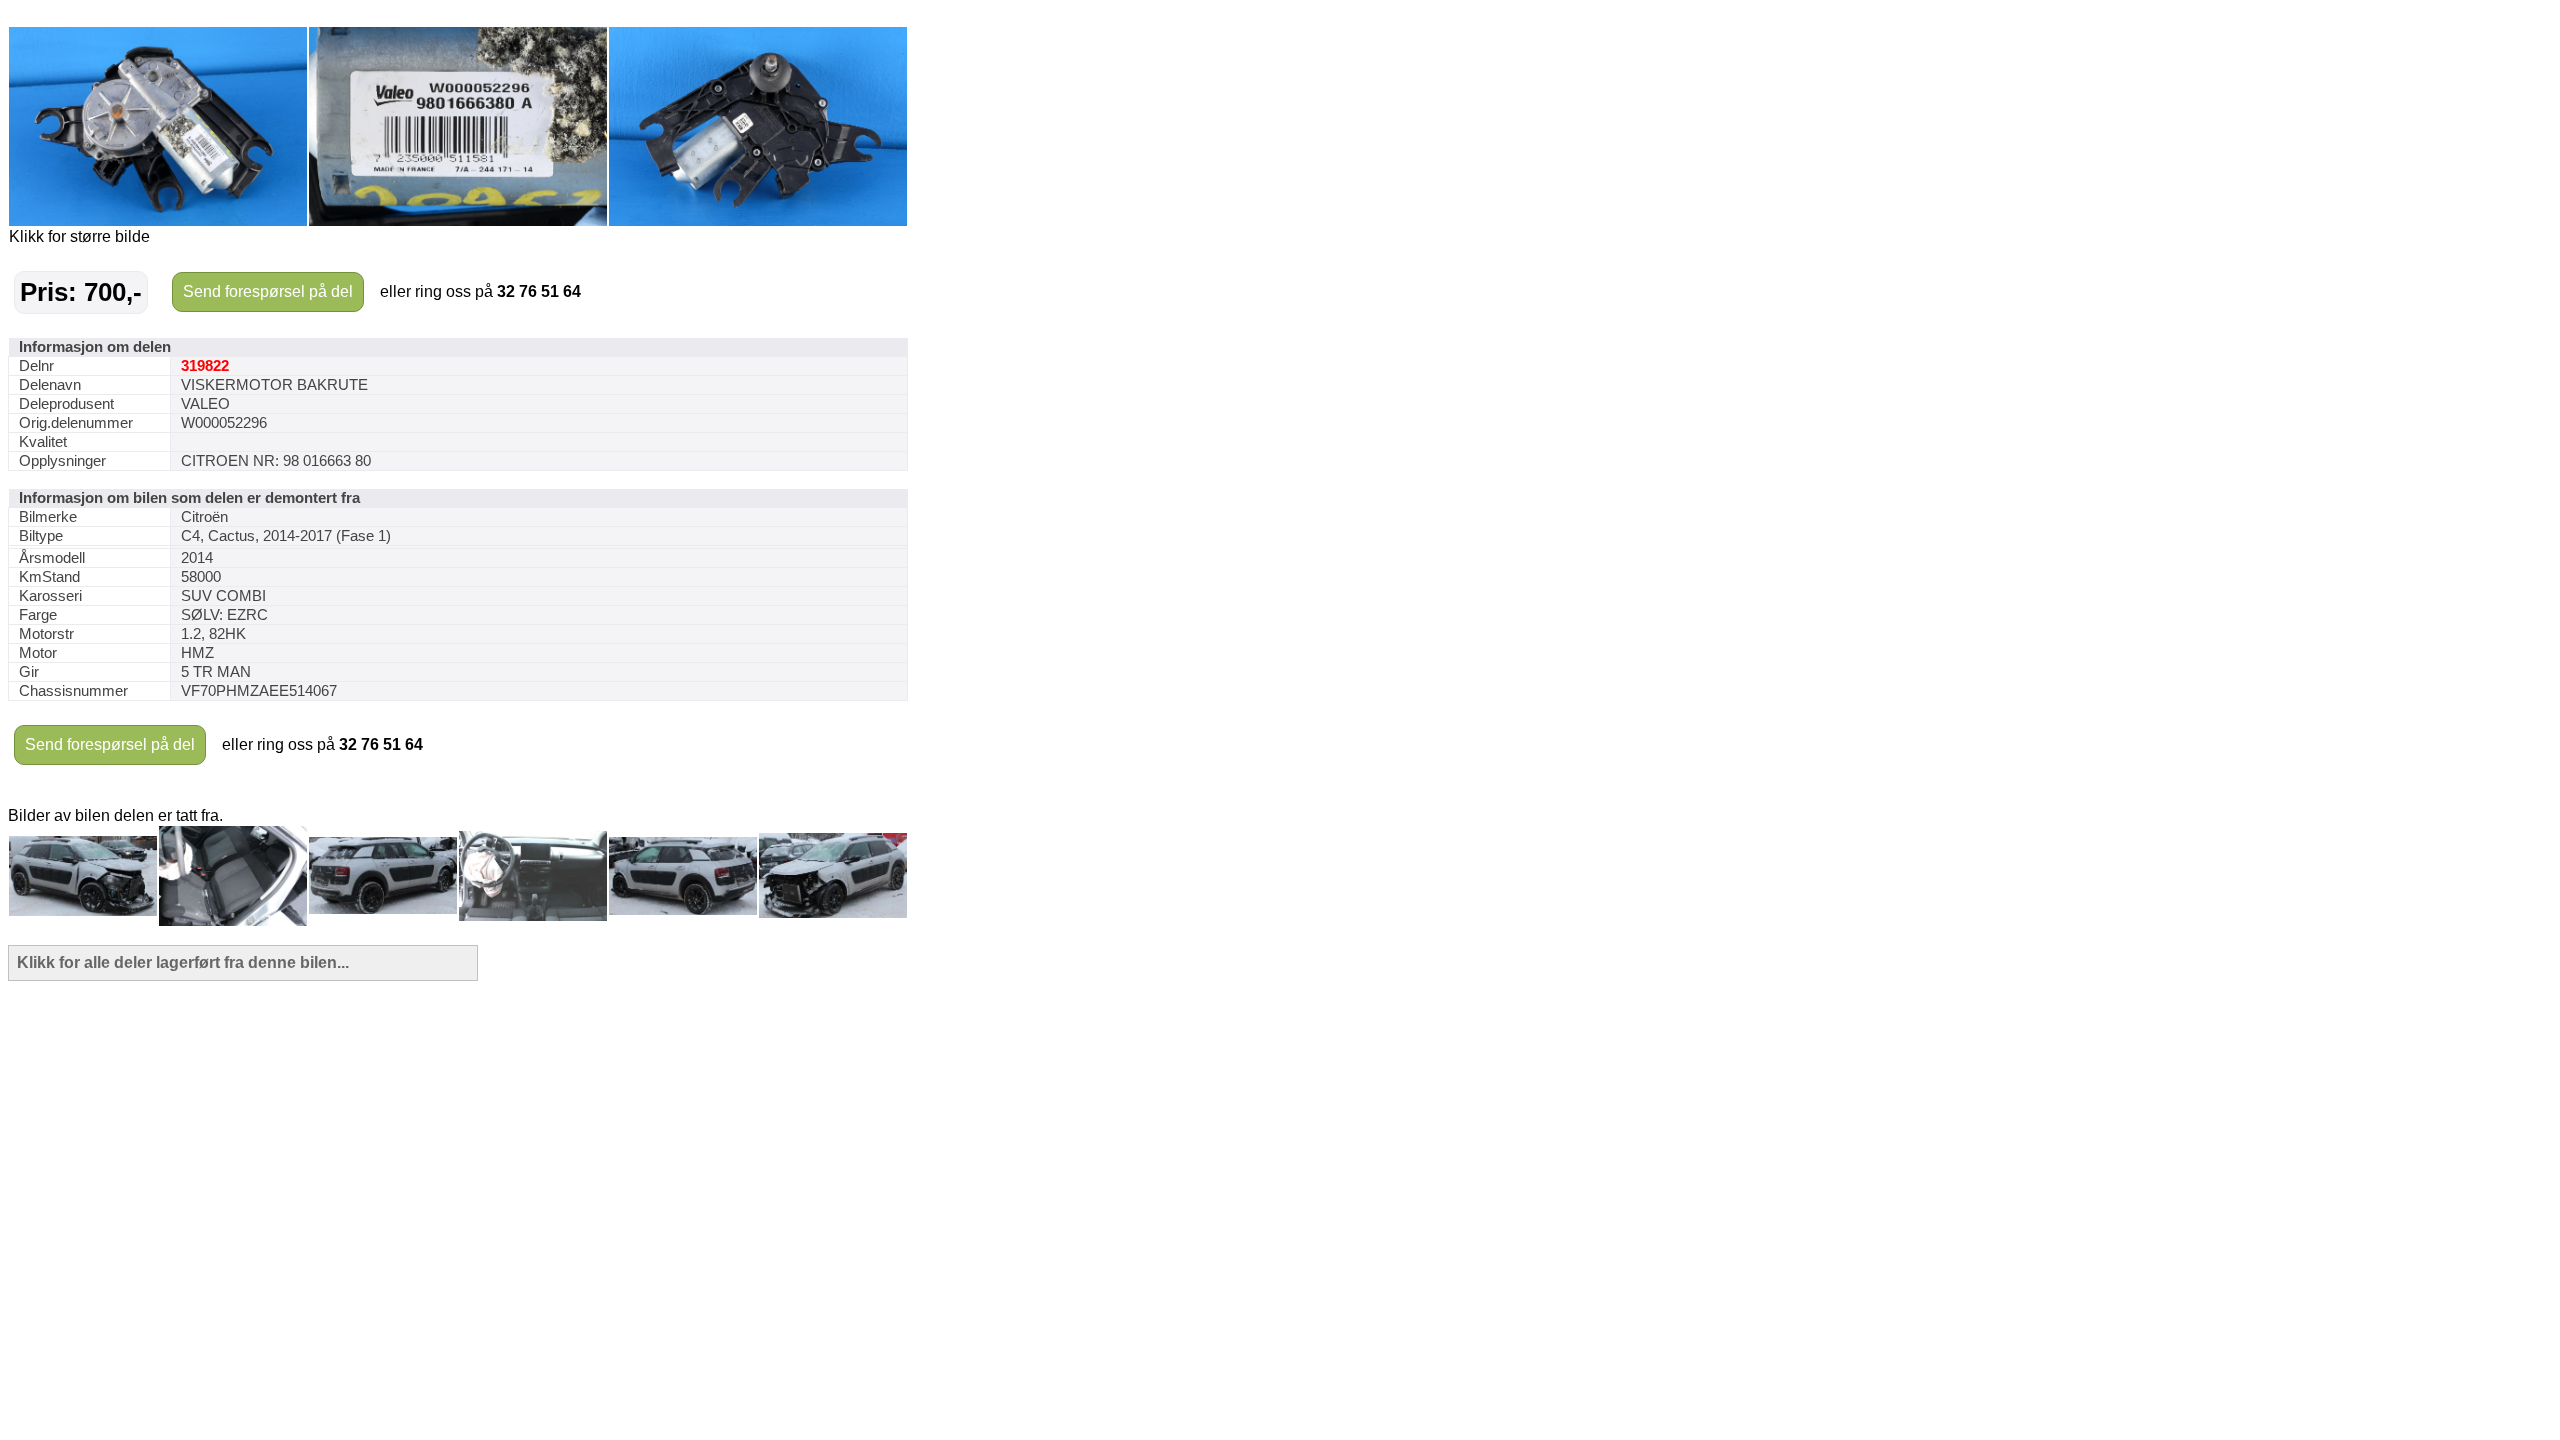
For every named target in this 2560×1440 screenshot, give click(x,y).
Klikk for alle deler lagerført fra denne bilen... (183, 962)
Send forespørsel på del (268, 291)
